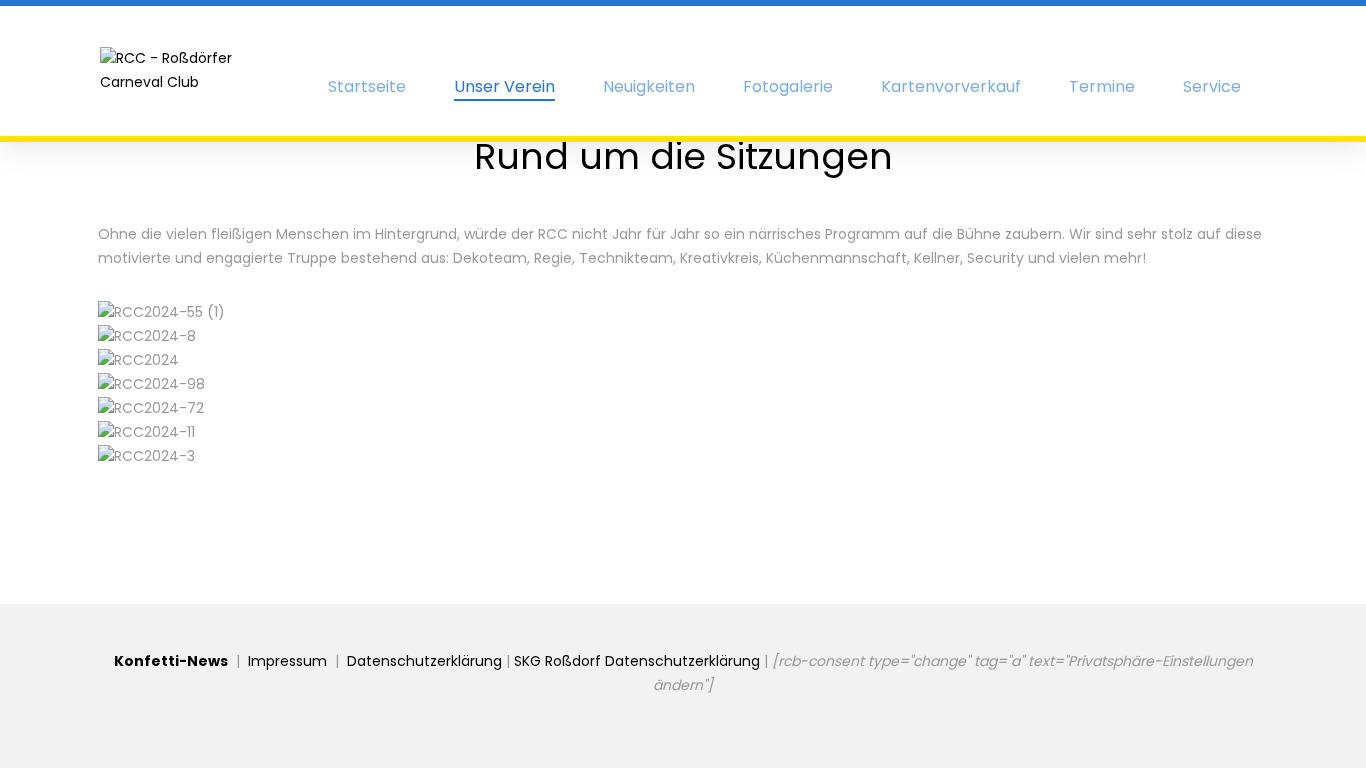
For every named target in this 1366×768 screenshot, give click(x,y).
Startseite (367, 87)
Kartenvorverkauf (951, 87)
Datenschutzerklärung (424, 661)
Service (1212, 87)
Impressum (287, 661)
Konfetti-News (171, 661)
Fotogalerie (788, 87)
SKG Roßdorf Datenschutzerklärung (637, 661)
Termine (1102, 87)
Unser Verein (504, 88)
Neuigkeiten (649, 87)
